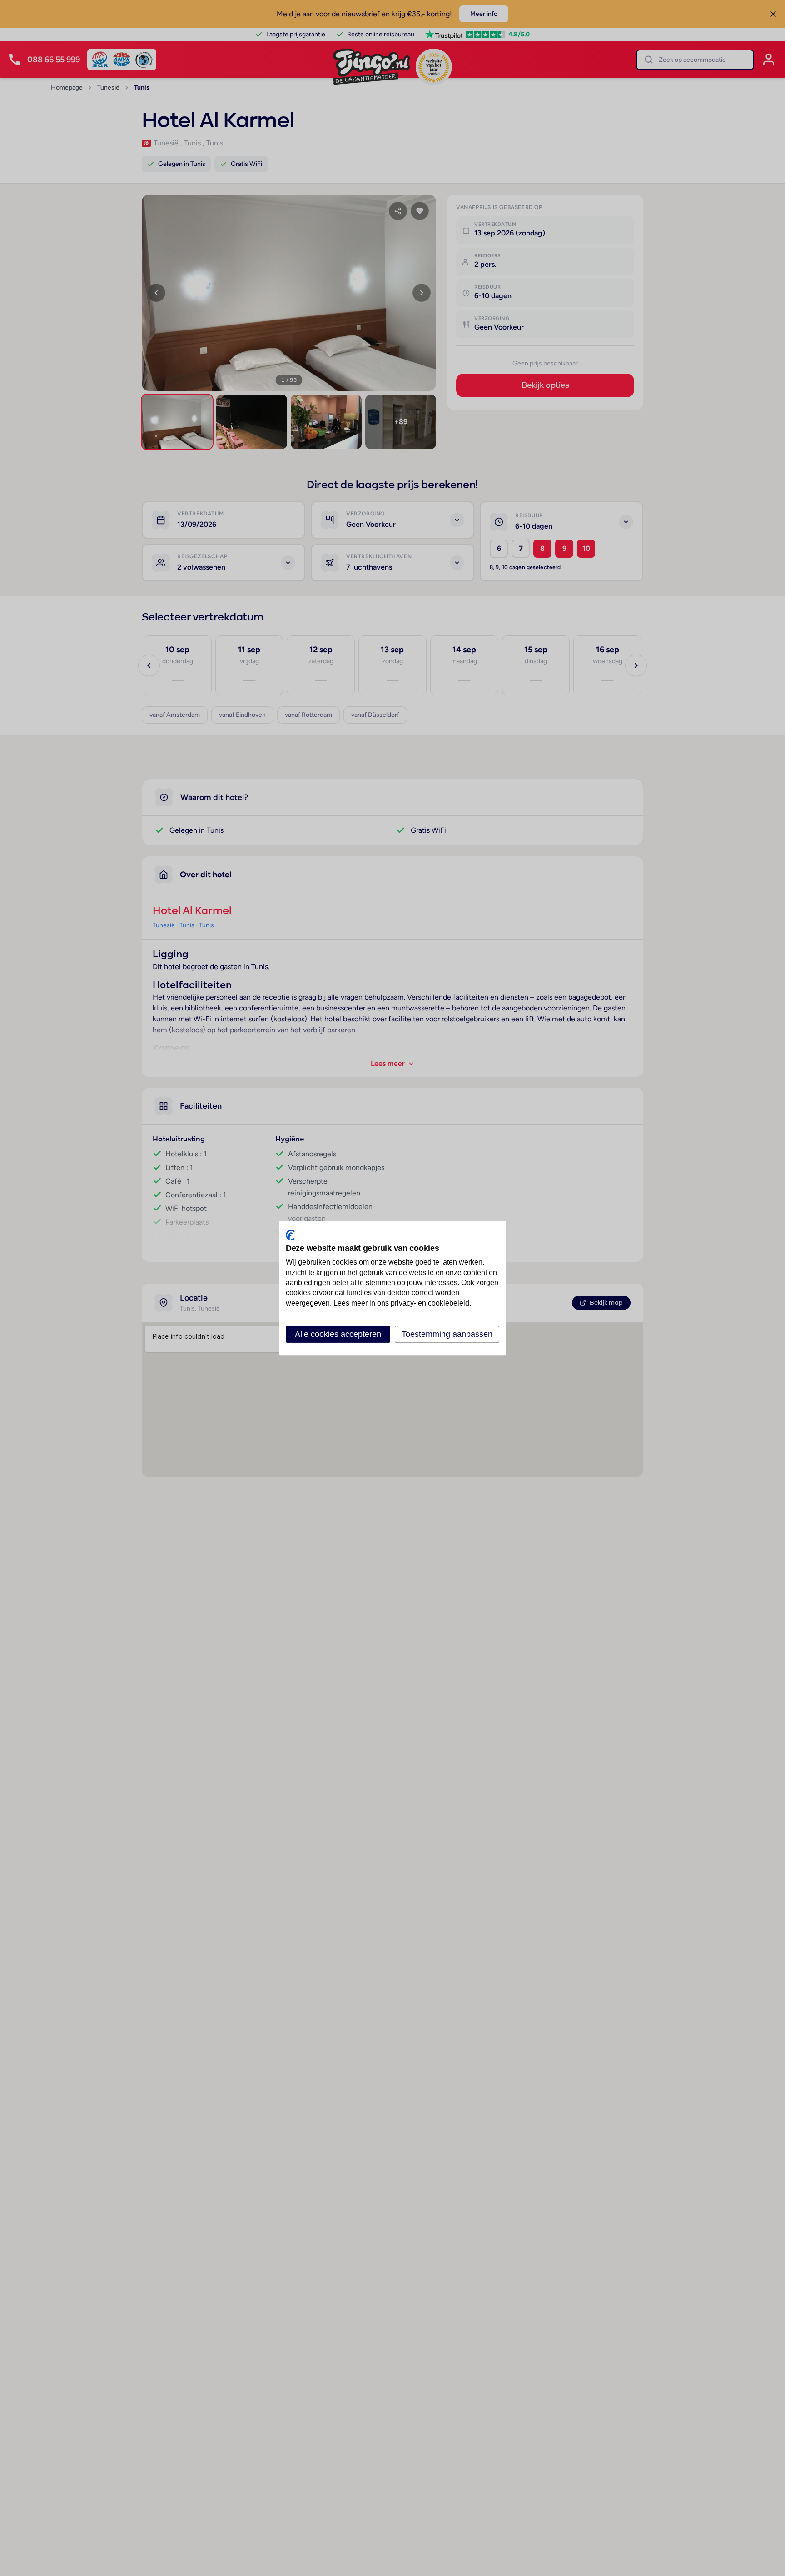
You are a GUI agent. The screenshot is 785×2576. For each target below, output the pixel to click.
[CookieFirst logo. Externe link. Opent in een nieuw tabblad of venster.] (290, 1235)
